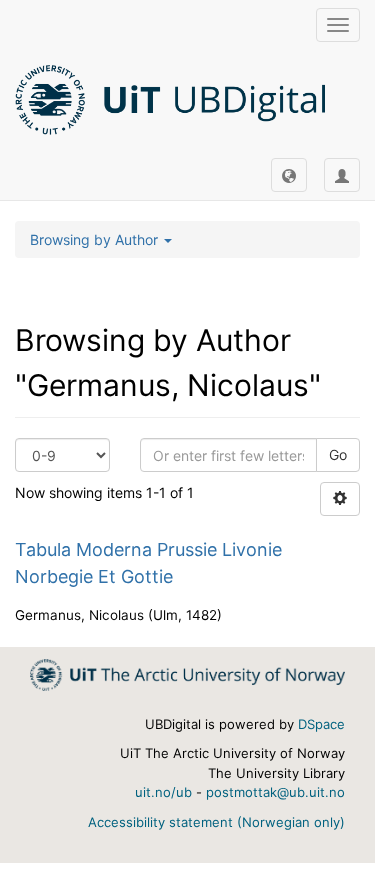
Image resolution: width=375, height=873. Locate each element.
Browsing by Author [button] (96, 239)
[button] (289, 175)
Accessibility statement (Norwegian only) (216, 822)
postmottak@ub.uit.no (275, 792)
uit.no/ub (163, 792)
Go (338, 454)
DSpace (321, 724)
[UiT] (187, 673)
